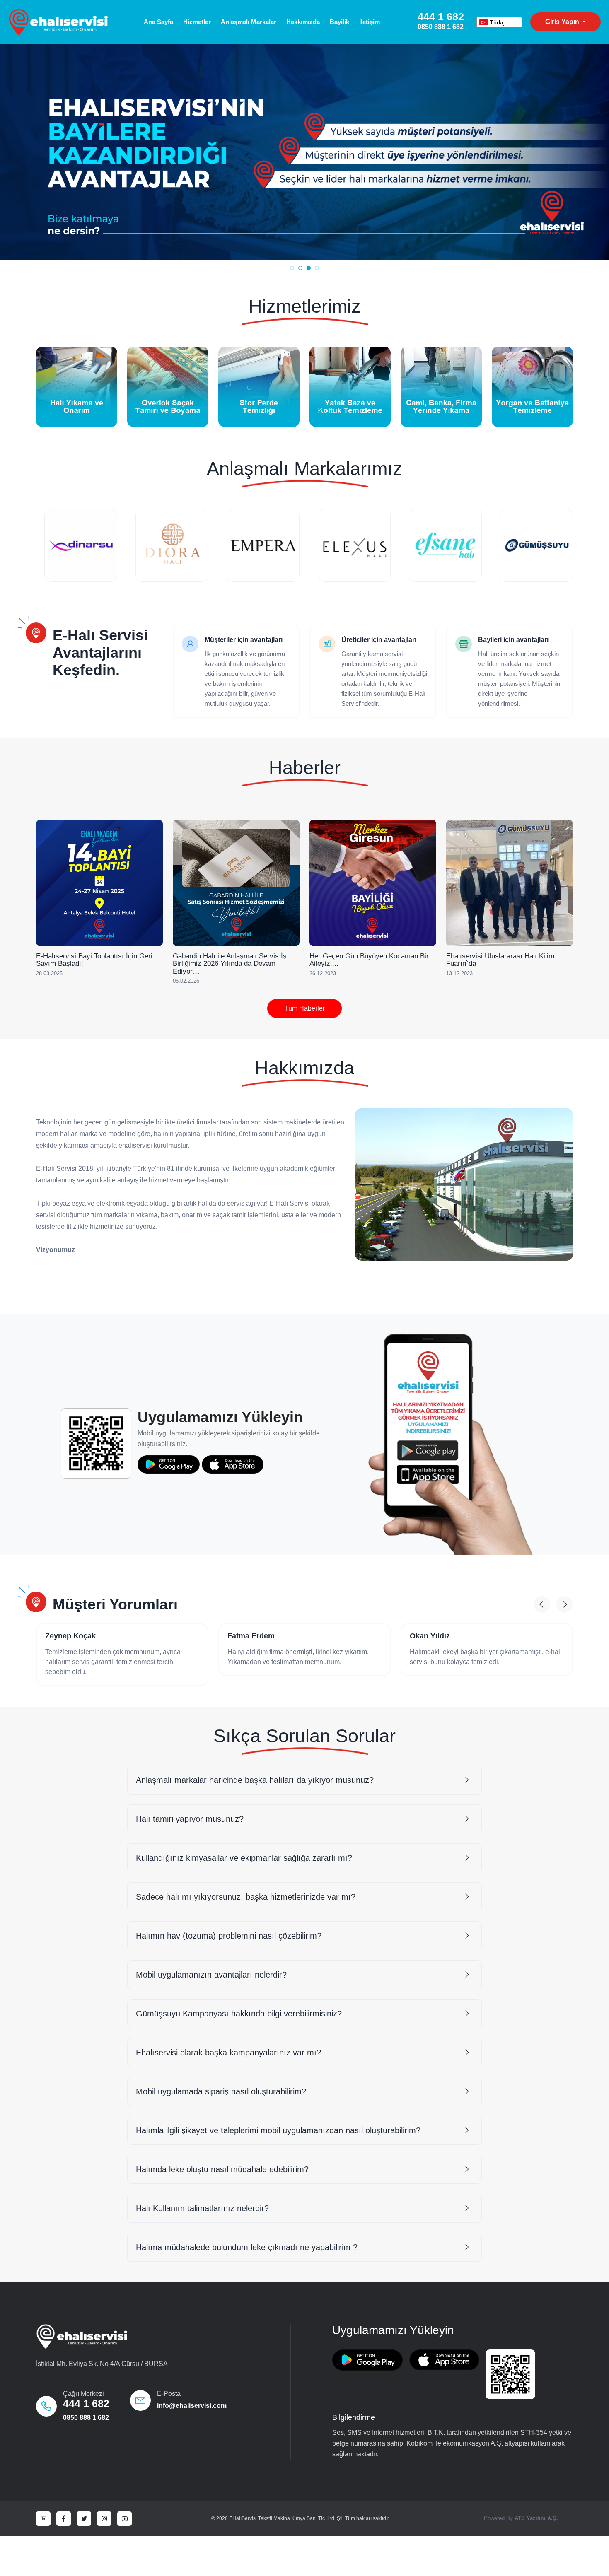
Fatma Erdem (69, 1636)
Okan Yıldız (248, 1636)
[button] (292, 268)
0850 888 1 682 (86, 2418)
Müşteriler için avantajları (244, 640)
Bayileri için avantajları (513, 640)
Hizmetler (197, 22)
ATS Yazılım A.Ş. (536, 2518)
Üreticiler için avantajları (379, 640)
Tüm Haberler (304, 1008)
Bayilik (340, 22)
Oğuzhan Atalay (438, 1636)
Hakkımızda (303, 22)
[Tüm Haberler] (55, 1008)
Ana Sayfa (158, 22)
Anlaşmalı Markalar (249, 22)
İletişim (370, 22)
